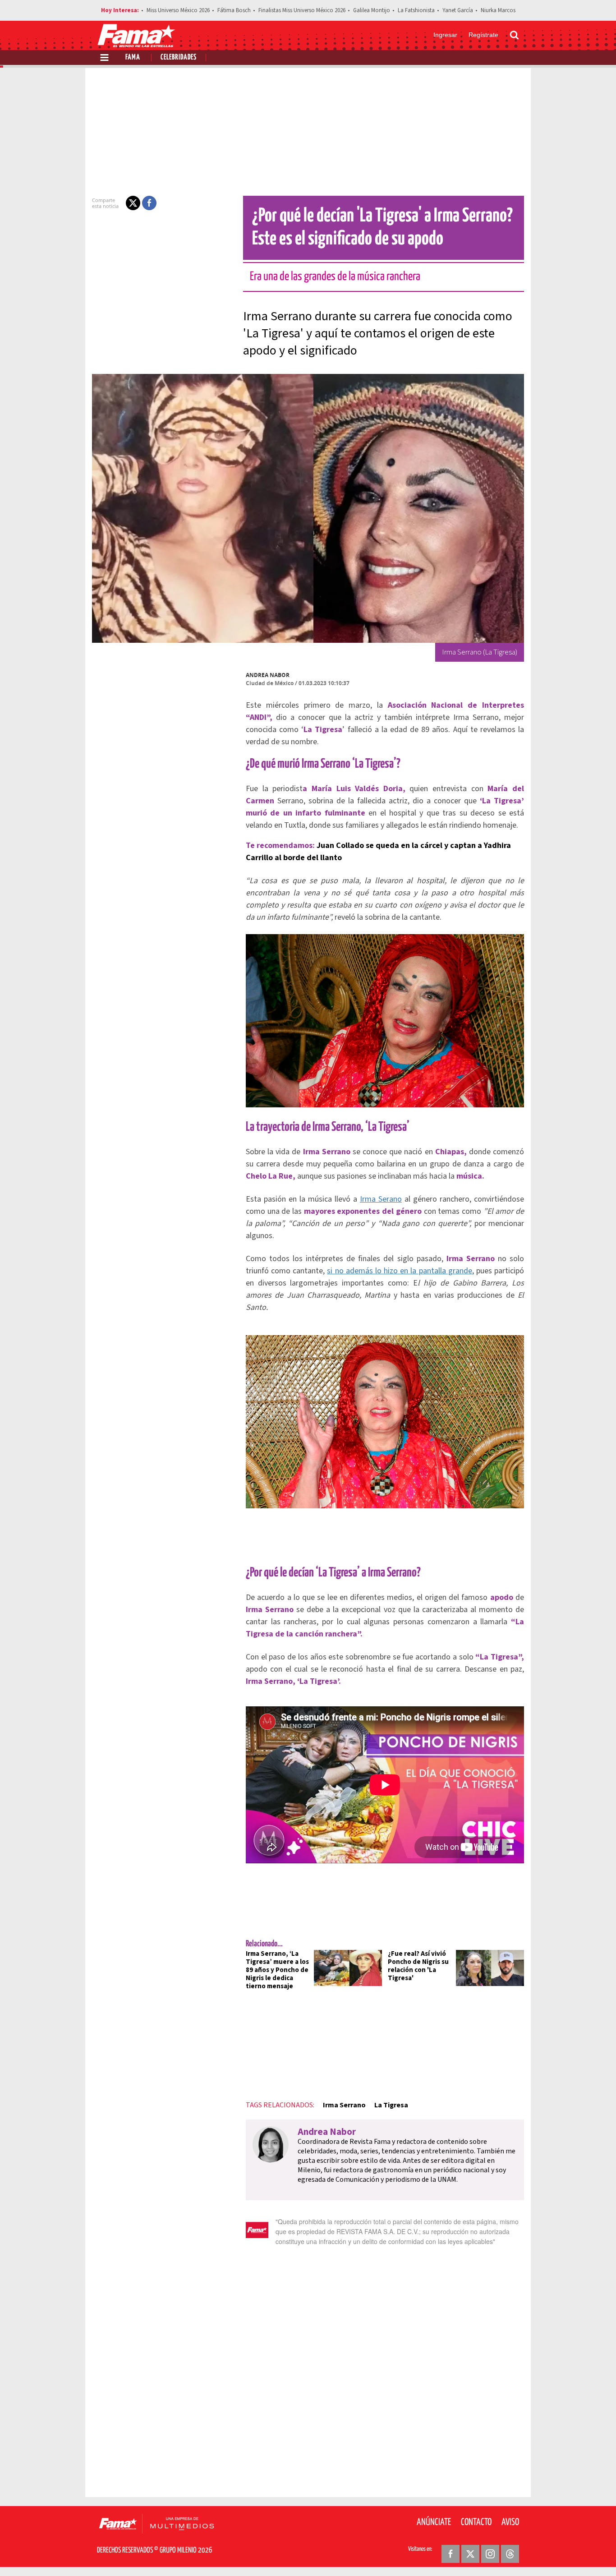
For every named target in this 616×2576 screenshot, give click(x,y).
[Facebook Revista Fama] (451, 2554)
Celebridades (179, 58)
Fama (133, 58)
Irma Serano (381, 1199)
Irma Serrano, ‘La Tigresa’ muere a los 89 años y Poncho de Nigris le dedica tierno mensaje (277, 1970)
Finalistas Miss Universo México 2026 (302, 10)
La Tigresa (391, 2105)
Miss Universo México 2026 (178, 10)
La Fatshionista (416, 10)
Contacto (476, 2522)
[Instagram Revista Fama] (490, 2554)
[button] (133, 203)
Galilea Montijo (372, 10)
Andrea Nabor (268, 675)
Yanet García (458, 10)
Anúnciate (434, 2522)
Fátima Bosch (234, 10)
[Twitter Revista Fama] (470, 2554)
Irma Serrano (344, 2105)
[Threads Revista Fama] (510, 2554)
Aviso (510, 2522)
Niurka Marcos (498, 10)
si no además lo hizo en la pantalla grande (399, 1271)
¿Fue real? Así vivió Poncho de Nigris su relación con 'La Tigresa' (418, 1966)
